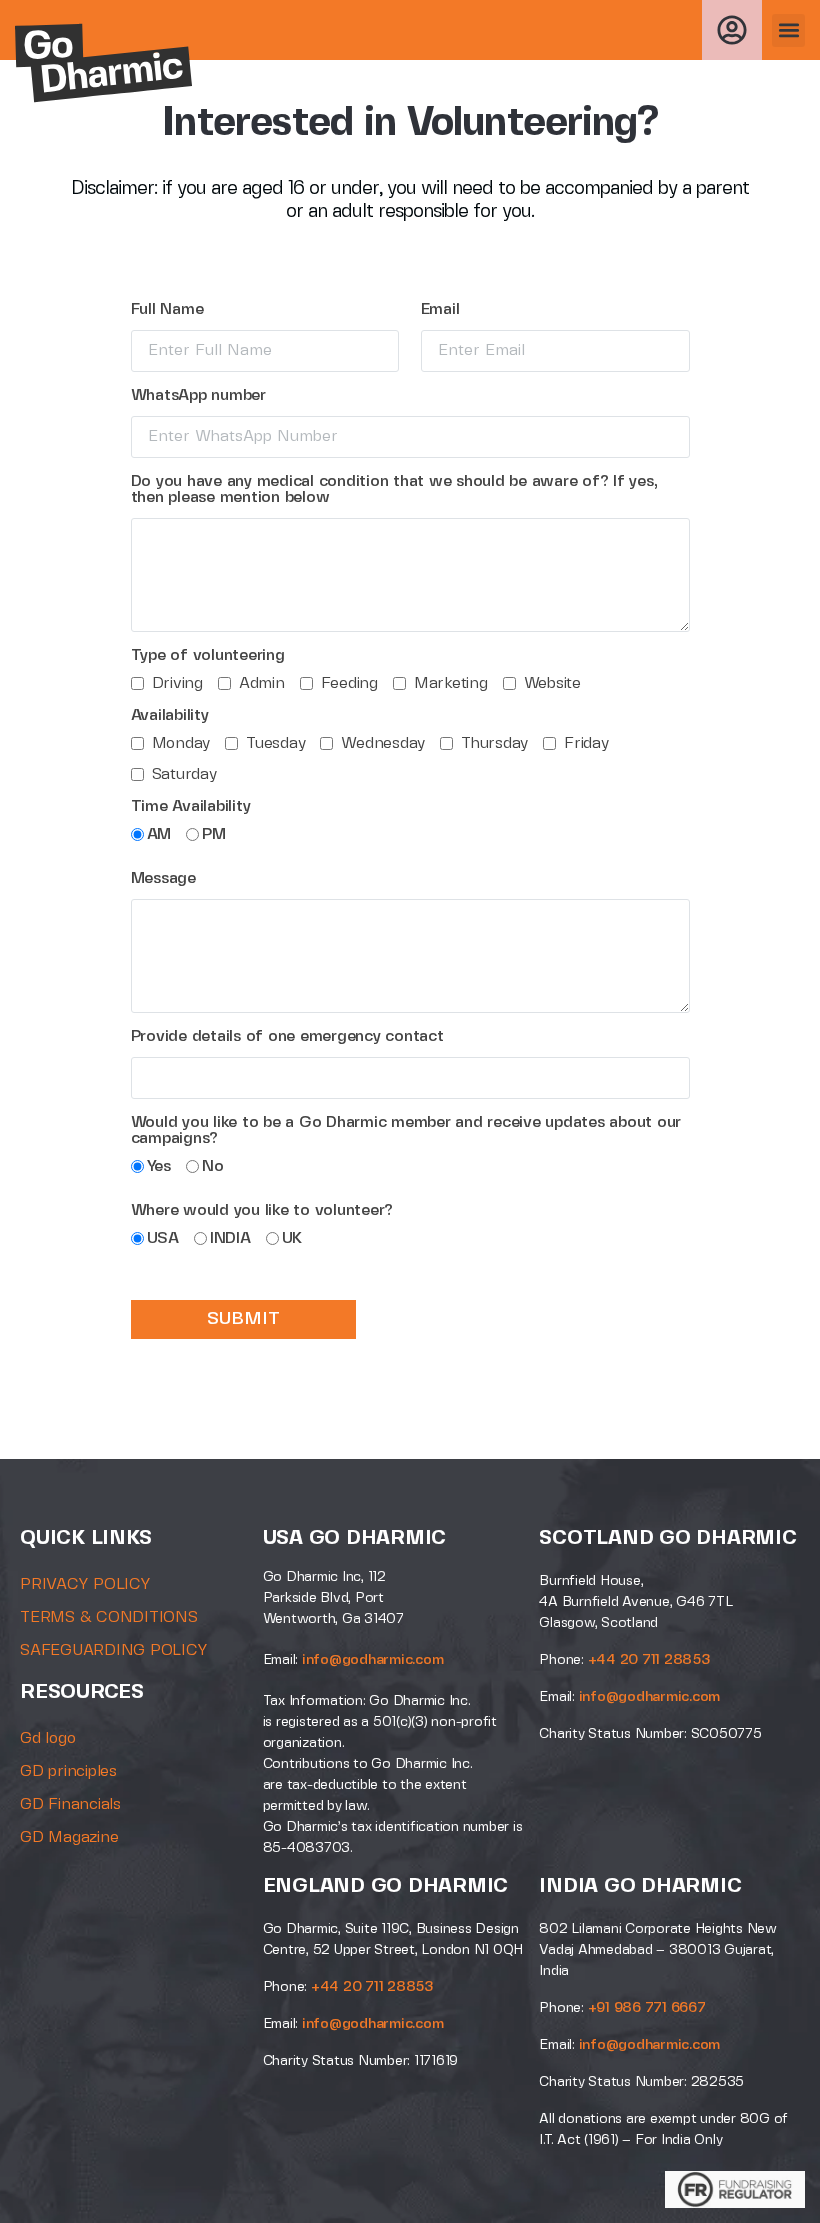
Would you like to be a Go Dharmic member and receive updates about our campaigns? (406, 1130)
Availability (170, 715)
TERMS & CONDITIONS (109, 1617)
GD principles (68, 1771)
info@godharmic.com (373, 1660)
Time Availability (191, 806)
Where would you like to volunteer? (262, 1210)
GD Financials (70, 1804)
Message (163, 878)
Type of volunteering (208, 655)
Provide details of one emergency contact (287, 1036)
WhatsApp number (198, 395)
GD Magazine (69, 1837)
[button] (788, 30)
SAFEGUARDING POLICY (113, 1650)
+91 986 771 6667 (647, 2008)
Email (440, 309)
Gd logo (47, 1738)
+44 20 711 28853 (649, 1660)
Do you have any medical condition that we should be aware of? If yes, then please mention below (394, 489)
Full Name (167, 309)
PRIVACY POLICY (85, 1584)
